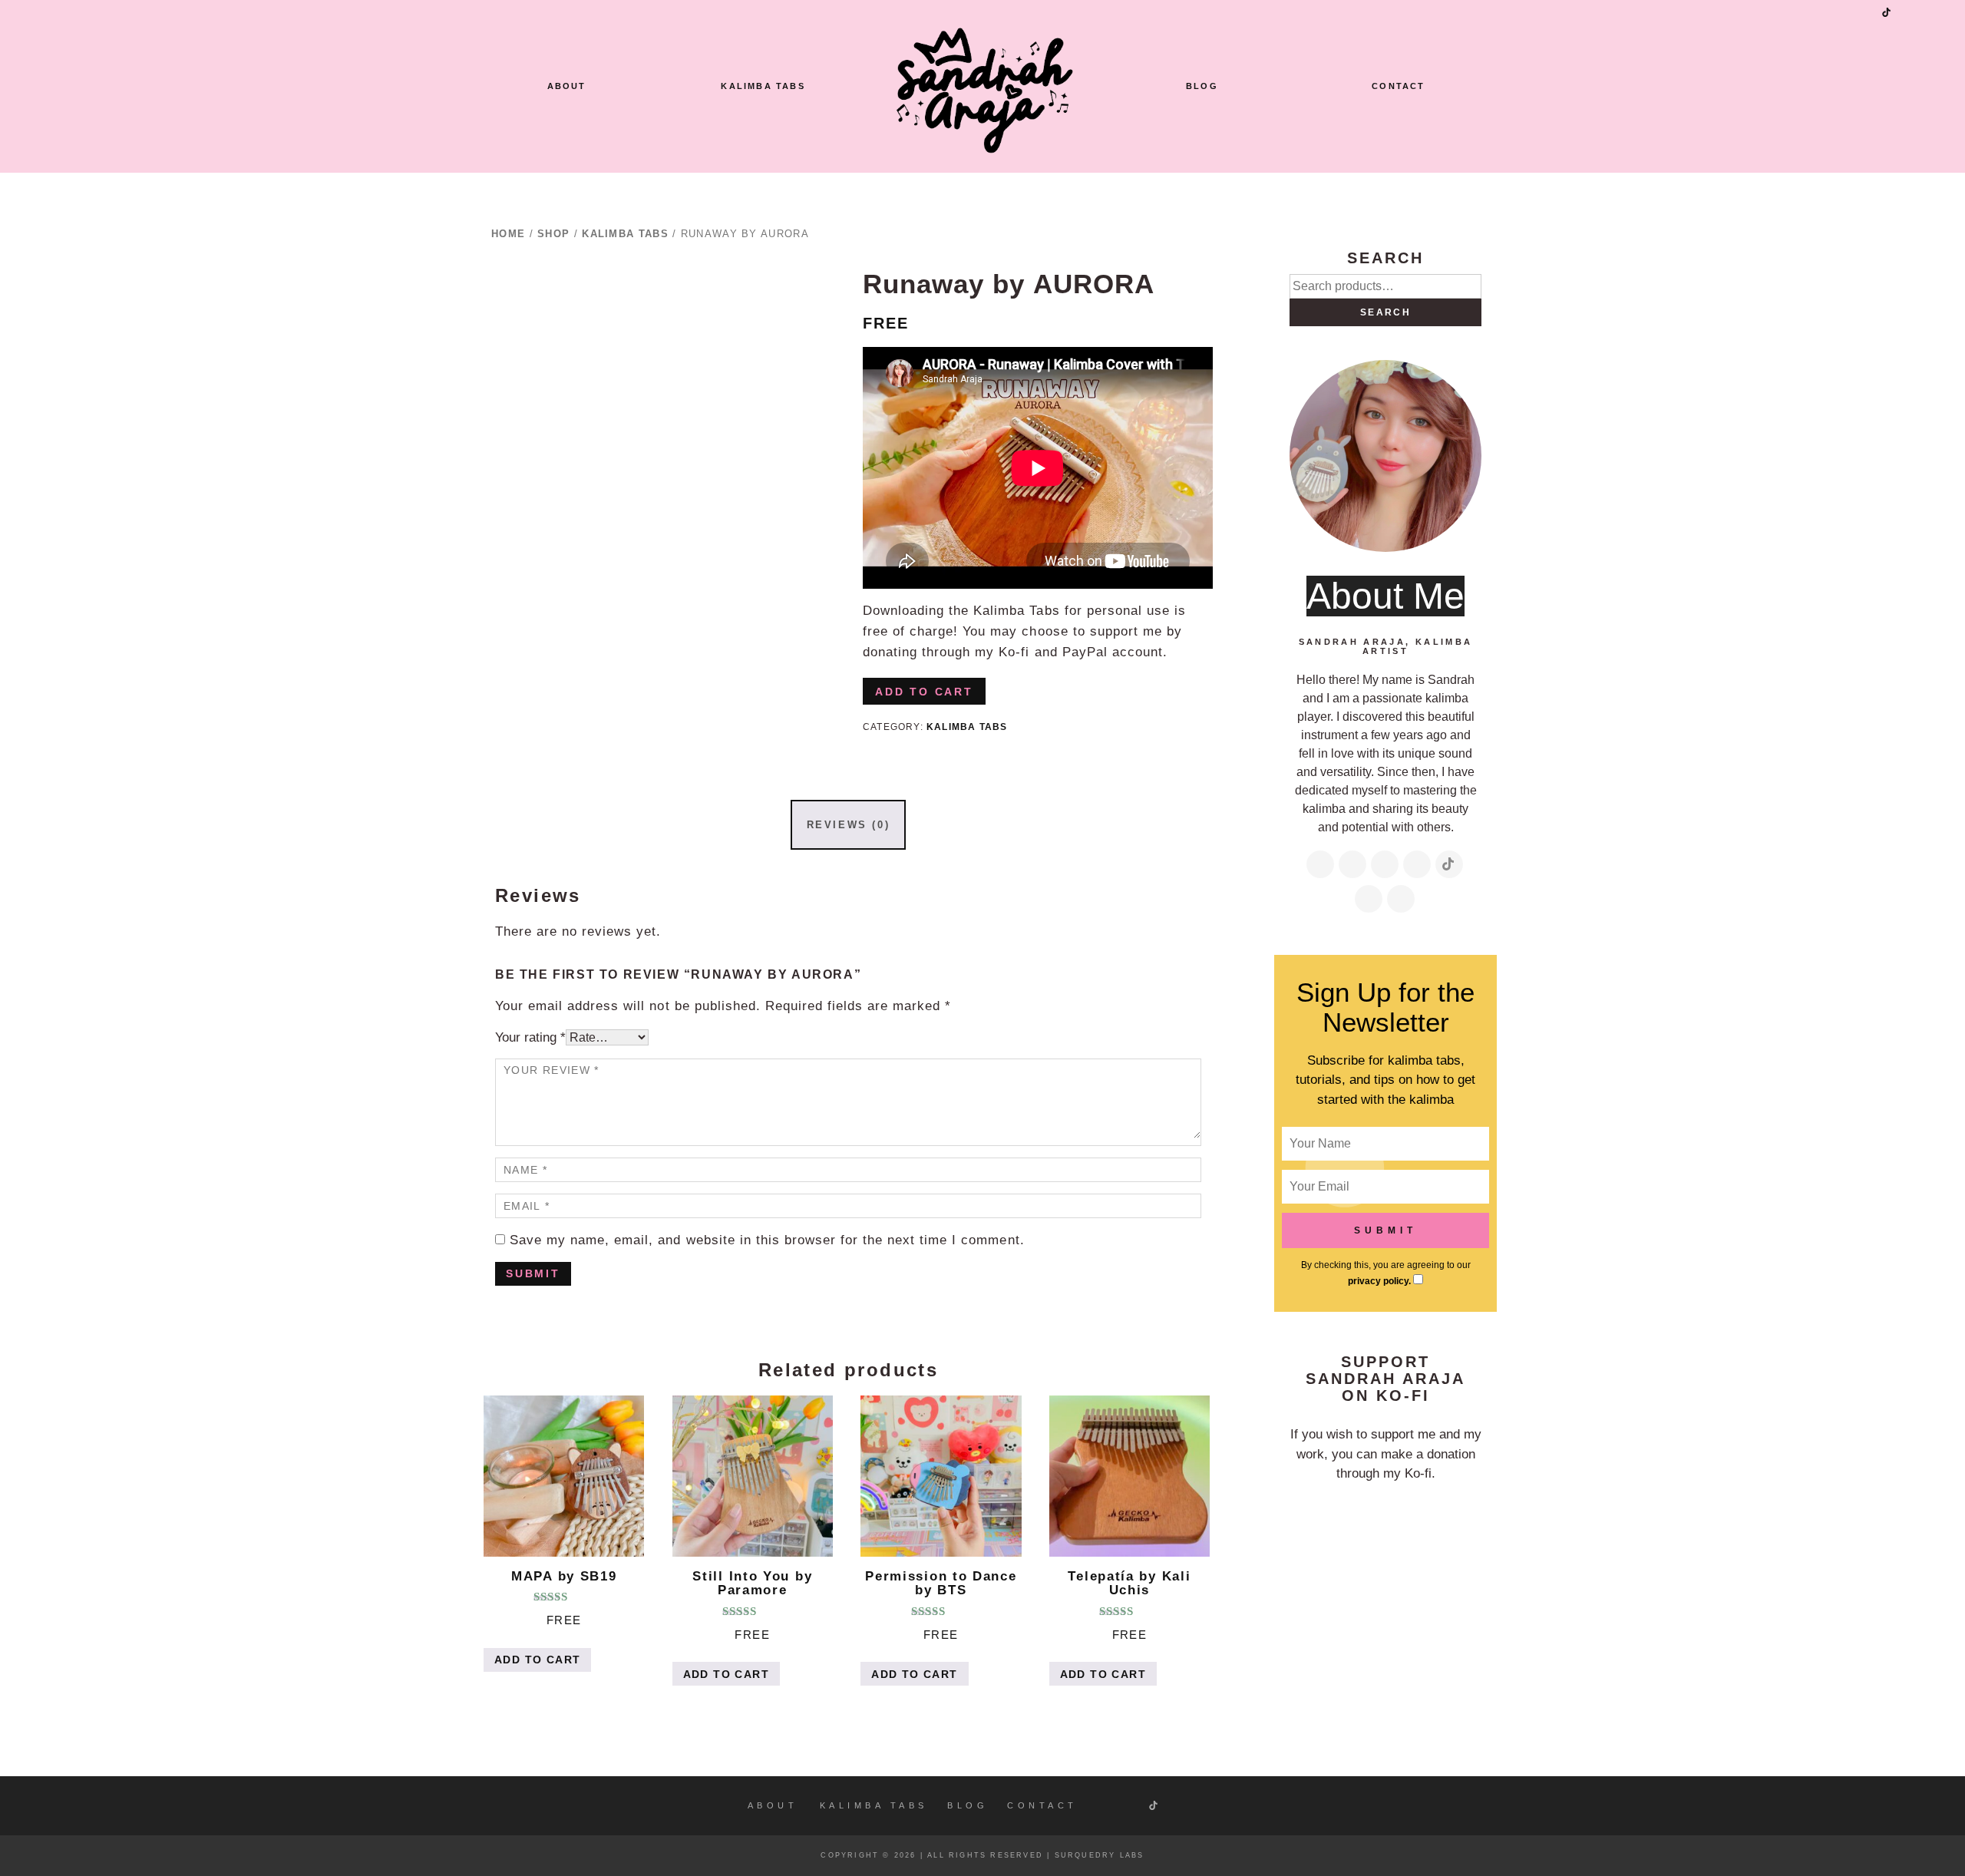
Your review (552, 1070)
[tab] (848, 824)
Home (508, 234)
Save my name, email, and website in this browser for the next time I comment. (767, 1240)
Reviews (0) (849, 825)
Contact (1398, 86)
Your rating (530, 1037)
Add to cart (924, 692)
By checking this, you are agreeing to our (1386, 1273)
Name (525, 1170)
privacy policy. (1379, 1281)
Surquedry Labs (1100, 1855)
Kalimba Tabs (763, 86)
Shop (553, 234)
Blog (1202, 86)
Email (527, 1206)
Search (1385, 312)
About (567, 86)
